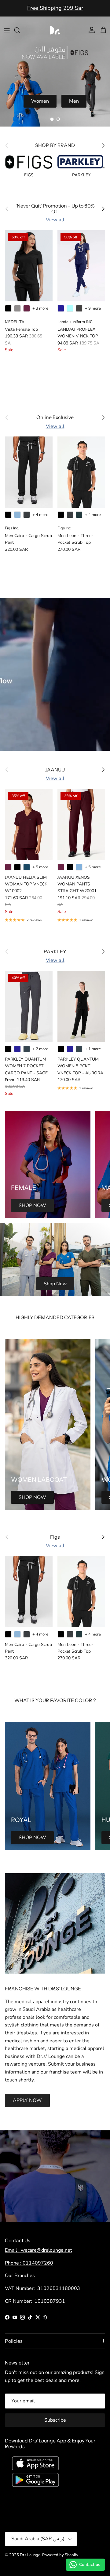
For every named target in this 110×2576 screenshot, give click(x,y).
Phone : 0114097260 (29, 2263)
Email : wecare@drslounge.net (38, 2250)
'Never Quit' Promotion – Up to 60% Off (55, 10)
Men (74, 101)
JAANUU (55, 770)
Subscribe (55, 2420)
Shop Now (55, 1284)
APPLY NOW (27, 2100)
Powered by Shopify (60, 2555)
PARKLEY (55, 952)
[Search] (20, 30)
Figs (55, 1537)
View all (55, 220)
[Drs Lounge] (55, 30)
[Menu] (7, 30)
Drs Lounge (30, 2555)
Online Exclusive (55, 417)
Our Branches (20, 2276)
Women (40, 101)
